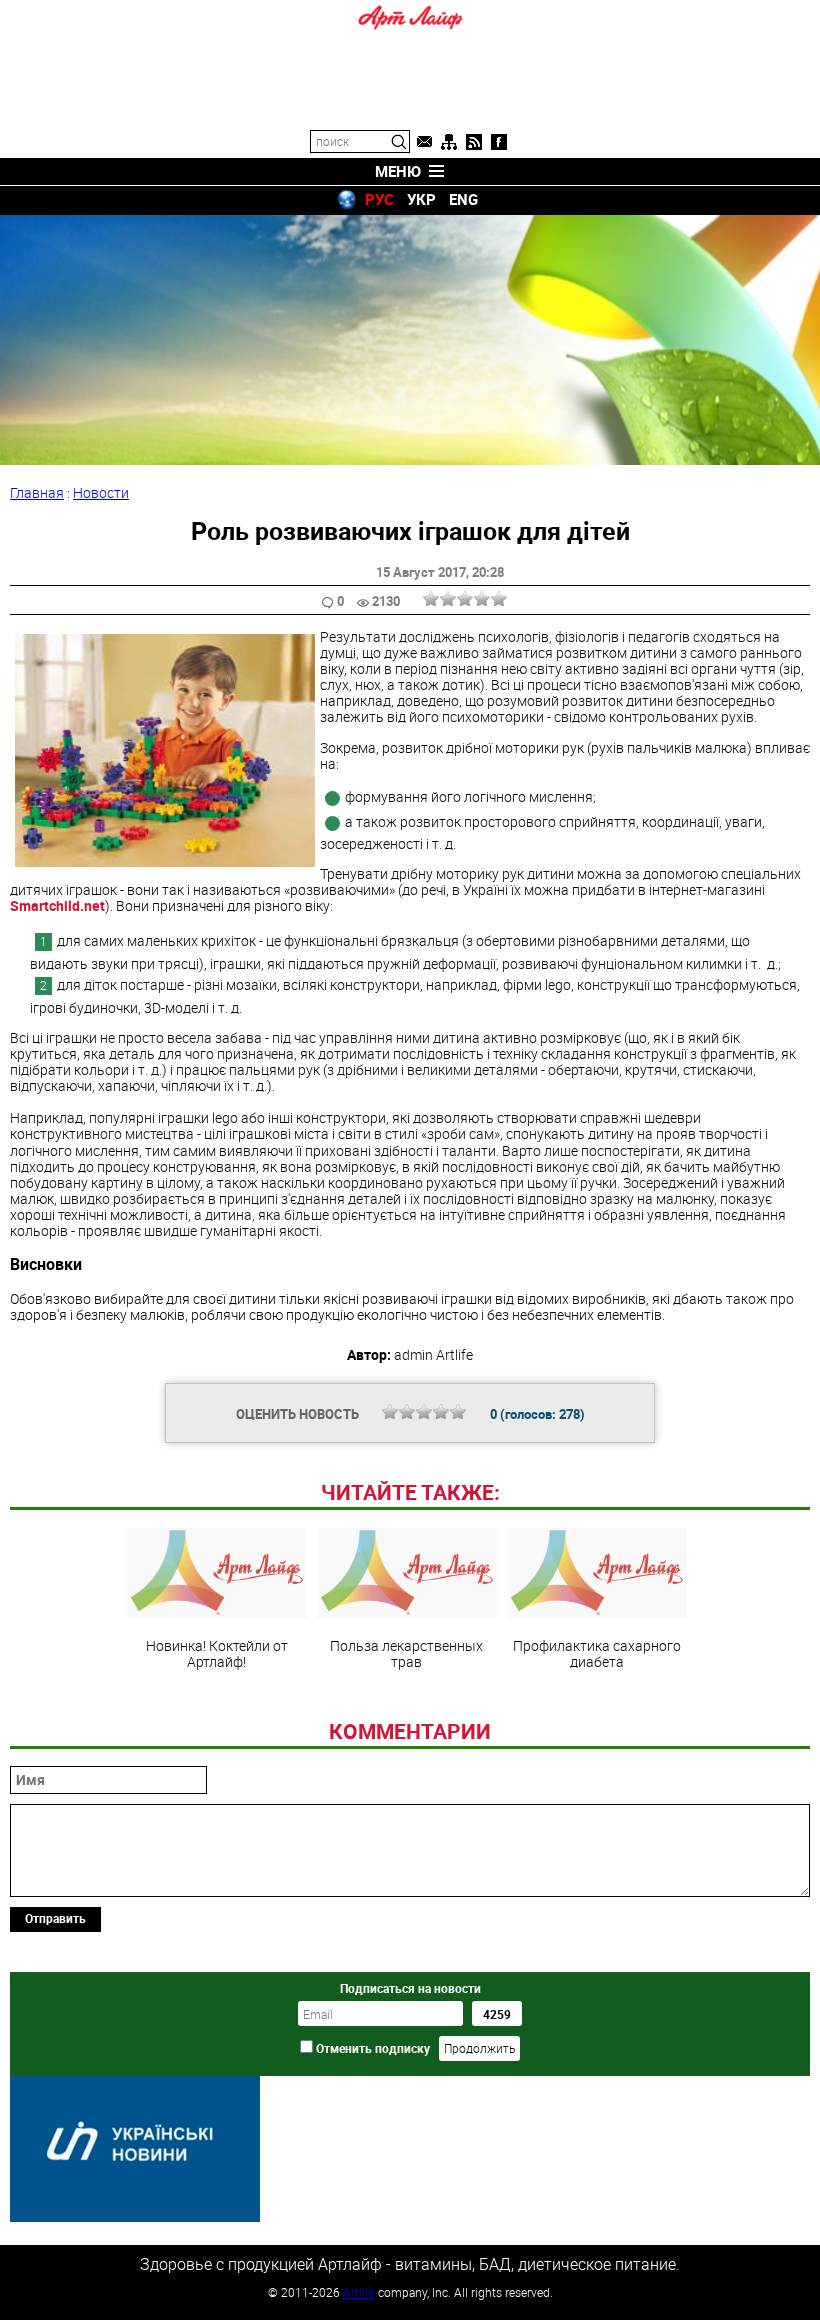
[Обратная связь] (424, 142)
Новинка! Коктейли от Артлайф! (217, 1653)
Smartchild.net (57, 905)
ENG (463, 199)
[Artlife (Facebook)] (499, 142)
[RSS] (474, 142)
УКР (421, 199)
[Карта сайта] (449, 142)
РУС (379, 199)
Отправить (55, 1918)
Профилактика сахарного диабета (597, 1653)
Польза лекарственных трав (406, 1653)
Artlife (359, 2292)
